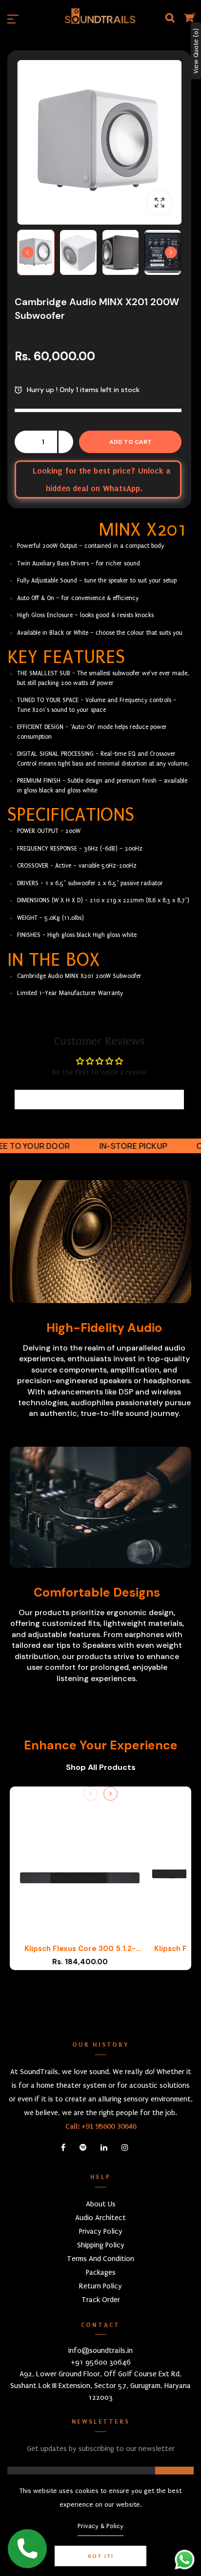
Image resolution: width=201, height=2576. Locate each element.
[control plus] (66, 442)
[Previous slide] (90, 1794)
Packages (101, 2272)
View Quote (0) (196, 51)
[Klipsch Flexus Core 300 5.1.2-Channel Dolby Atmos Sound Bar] (80, 1878)
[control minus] (22, 442)
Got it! (101, 2556)
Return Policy (100, 2286)
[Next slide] (171, 252)
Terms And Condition (100, 2259)
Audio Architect (100, 2218)
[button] (36, 252)
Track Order (101, 2300)
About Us (101, 2204)
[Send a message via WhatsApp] (185, 2560)
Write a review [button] (99, 1100)
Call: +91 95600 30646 (101, 2126)
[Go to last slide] (28, 252)
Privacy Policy (101, 2231)
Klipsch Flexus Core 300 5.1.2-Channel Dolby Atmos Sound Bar (80, 1949)
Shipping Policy (101, 2245)
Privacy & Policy (100, 2526)
